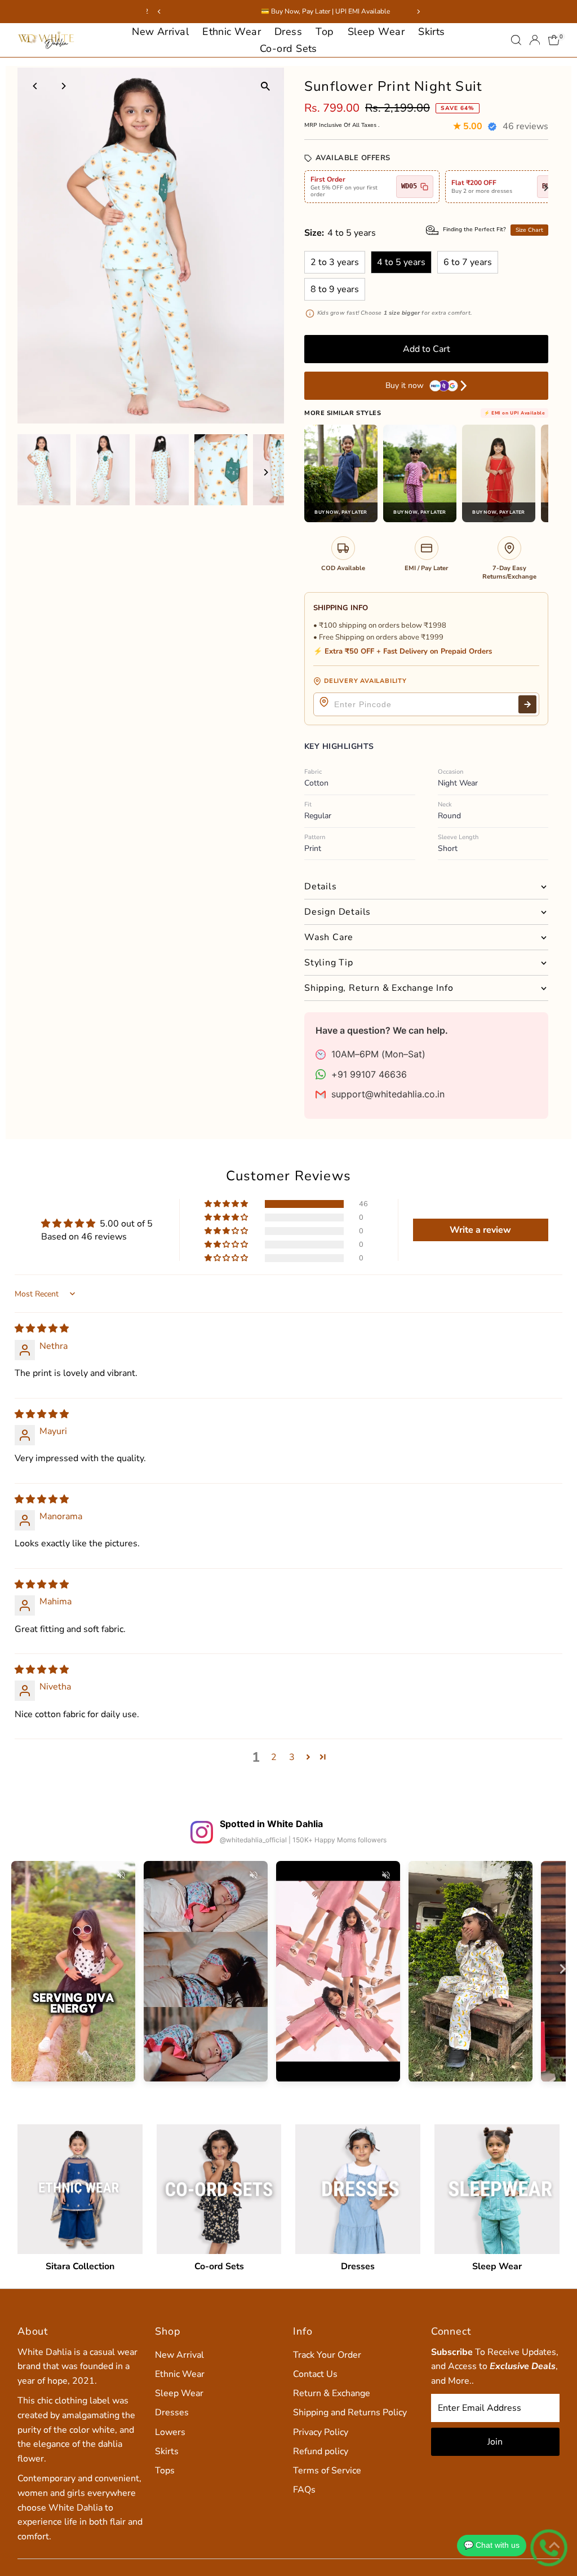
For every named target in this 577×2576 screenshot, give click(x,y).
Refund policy (321, 2451)
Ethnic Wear (232, 32)
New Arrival (160, 32)
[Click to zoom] (266, 86)
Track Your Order (327, 2355)
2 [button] (274, 1757)
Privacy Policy (321, 2432)
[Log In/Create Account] (535, 40)
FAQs (304, 2490)
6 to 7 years (468, 262)
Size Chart (529, 230)
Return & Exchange (332, 2393)
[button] (227, 1204)
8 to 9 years (335, 289)
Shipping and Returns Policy (350, 2412)
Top (325, 32)
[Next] (63, 86)
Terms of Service (327, 2471)
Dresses (172, 2412)
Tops (165, 2471)
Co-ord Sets (288, 48)
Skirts (432, 32)
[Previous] (36, 86)
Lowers (170, 2432)
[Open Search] (516, 40)
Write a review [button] (480, 1230)
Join (495, 2442)
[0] (554, 40)
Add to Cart (427, 349)
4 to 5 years (401, 262)
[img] (42, 1329)
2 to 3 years (335, 262)
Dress (288, 32)
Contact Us (315, 2374)
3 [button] (292, 1757)
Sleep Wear (376, 32)
